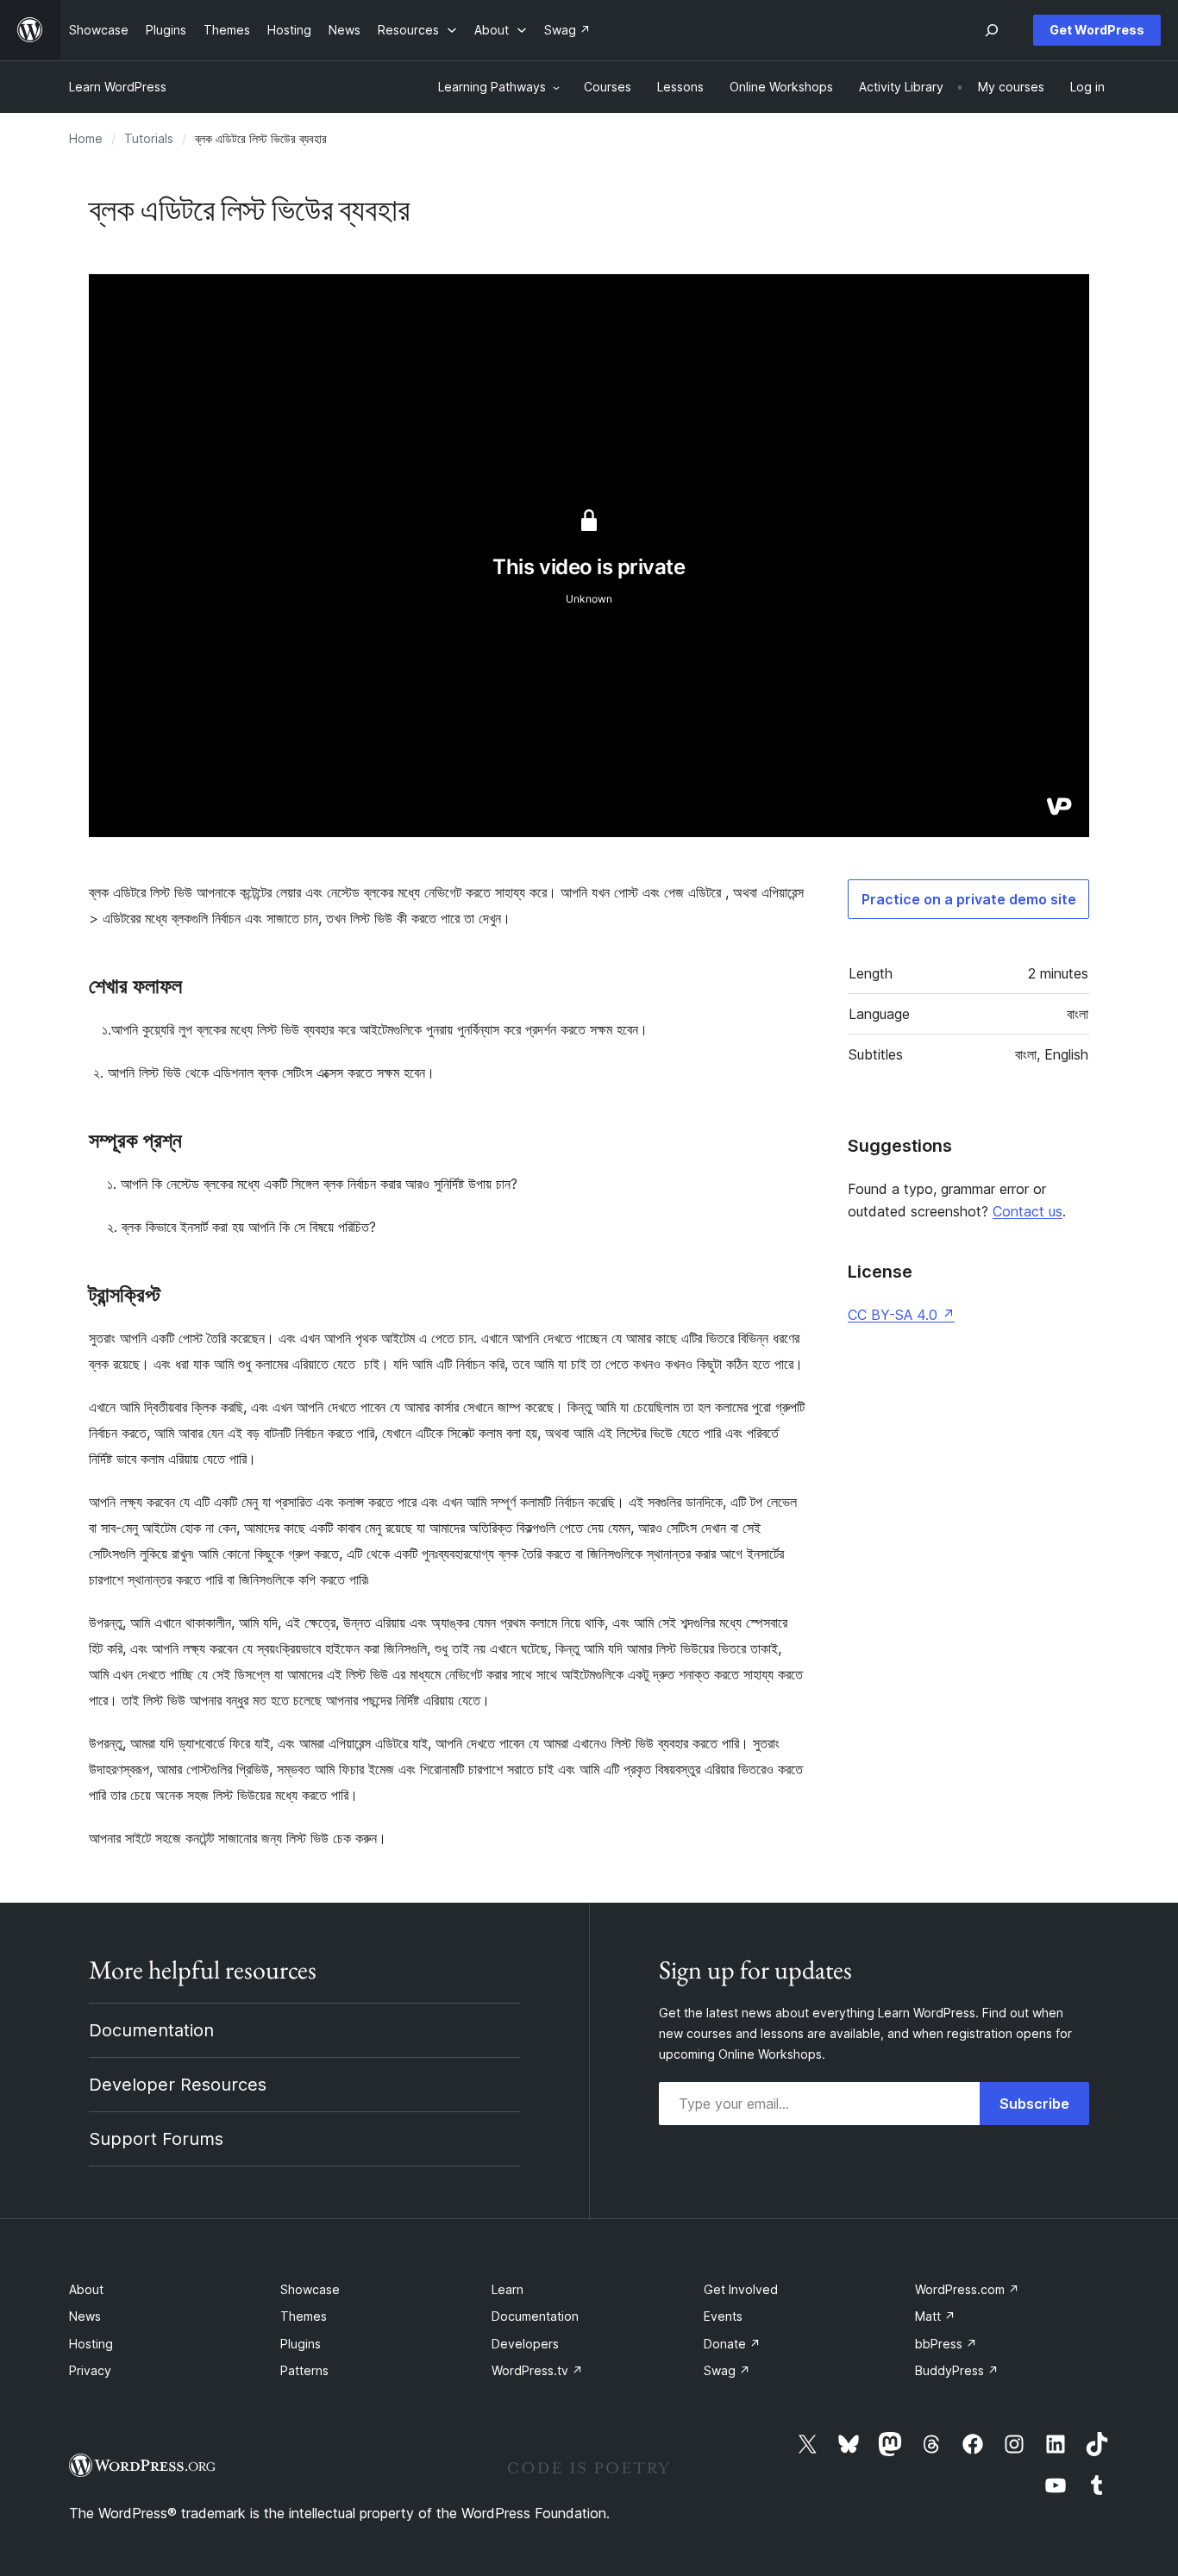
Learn (508, 2289)
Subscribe (1034, 2104)
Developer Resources (178, 2085)
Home (86, 138)
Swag (727, 2370)
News (85, 2316)
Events (723, 2316)
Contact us (1028, 1211)
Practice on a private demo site (969, 899)
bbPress (946, 2344)
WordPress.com (967, 2289)
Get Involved (741, 2289)
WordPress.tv (537, 2370)
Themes (304, 2316)
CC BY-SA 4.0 (901, 1315)
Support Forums (156, 2139)
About (86, 2289)
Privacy (90, 2370)
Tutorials (149, 138)
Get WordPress (1097, 30)
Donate (732, 2344)
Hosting (91, 2344)
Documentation (151, 2030)
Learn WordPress (118, 87)
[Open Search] (992, 30)
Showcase (310, 2289)
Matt (935, 2316)
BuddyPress (957, 2370)
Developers (525, 2344)
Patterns (304, 2370)
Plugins (301, 2344)
